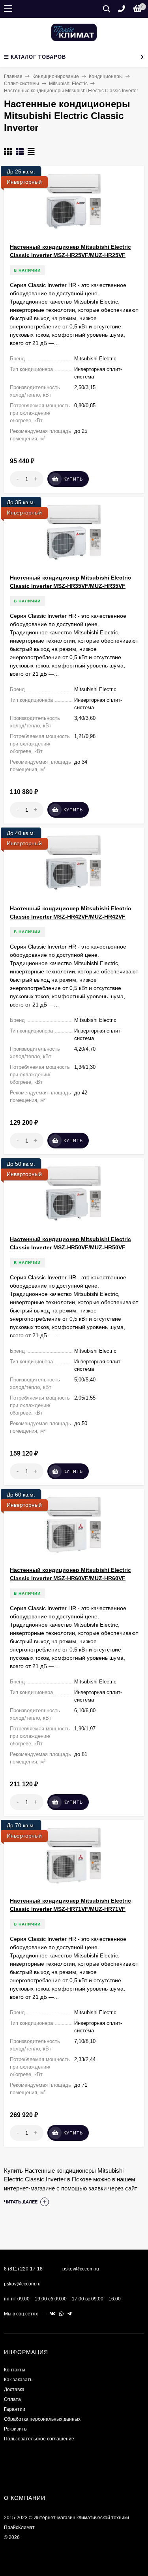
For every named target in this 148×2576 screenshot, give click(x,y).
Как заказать (18, 2380)
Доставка (14, 2390)
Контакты (15, 2370)
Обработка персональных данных (42, 2419)
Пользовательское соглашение (39, 2439)
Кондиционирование (56, 76)
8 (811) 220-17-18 (23, 2269)
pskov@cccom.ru (22, 2284)
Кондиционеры (106, 76)
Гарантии (15, 2409)
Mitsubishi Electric (68, 84)
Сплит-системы (22, 84)
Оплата (12, 2399)
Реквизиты (16, 2429)
